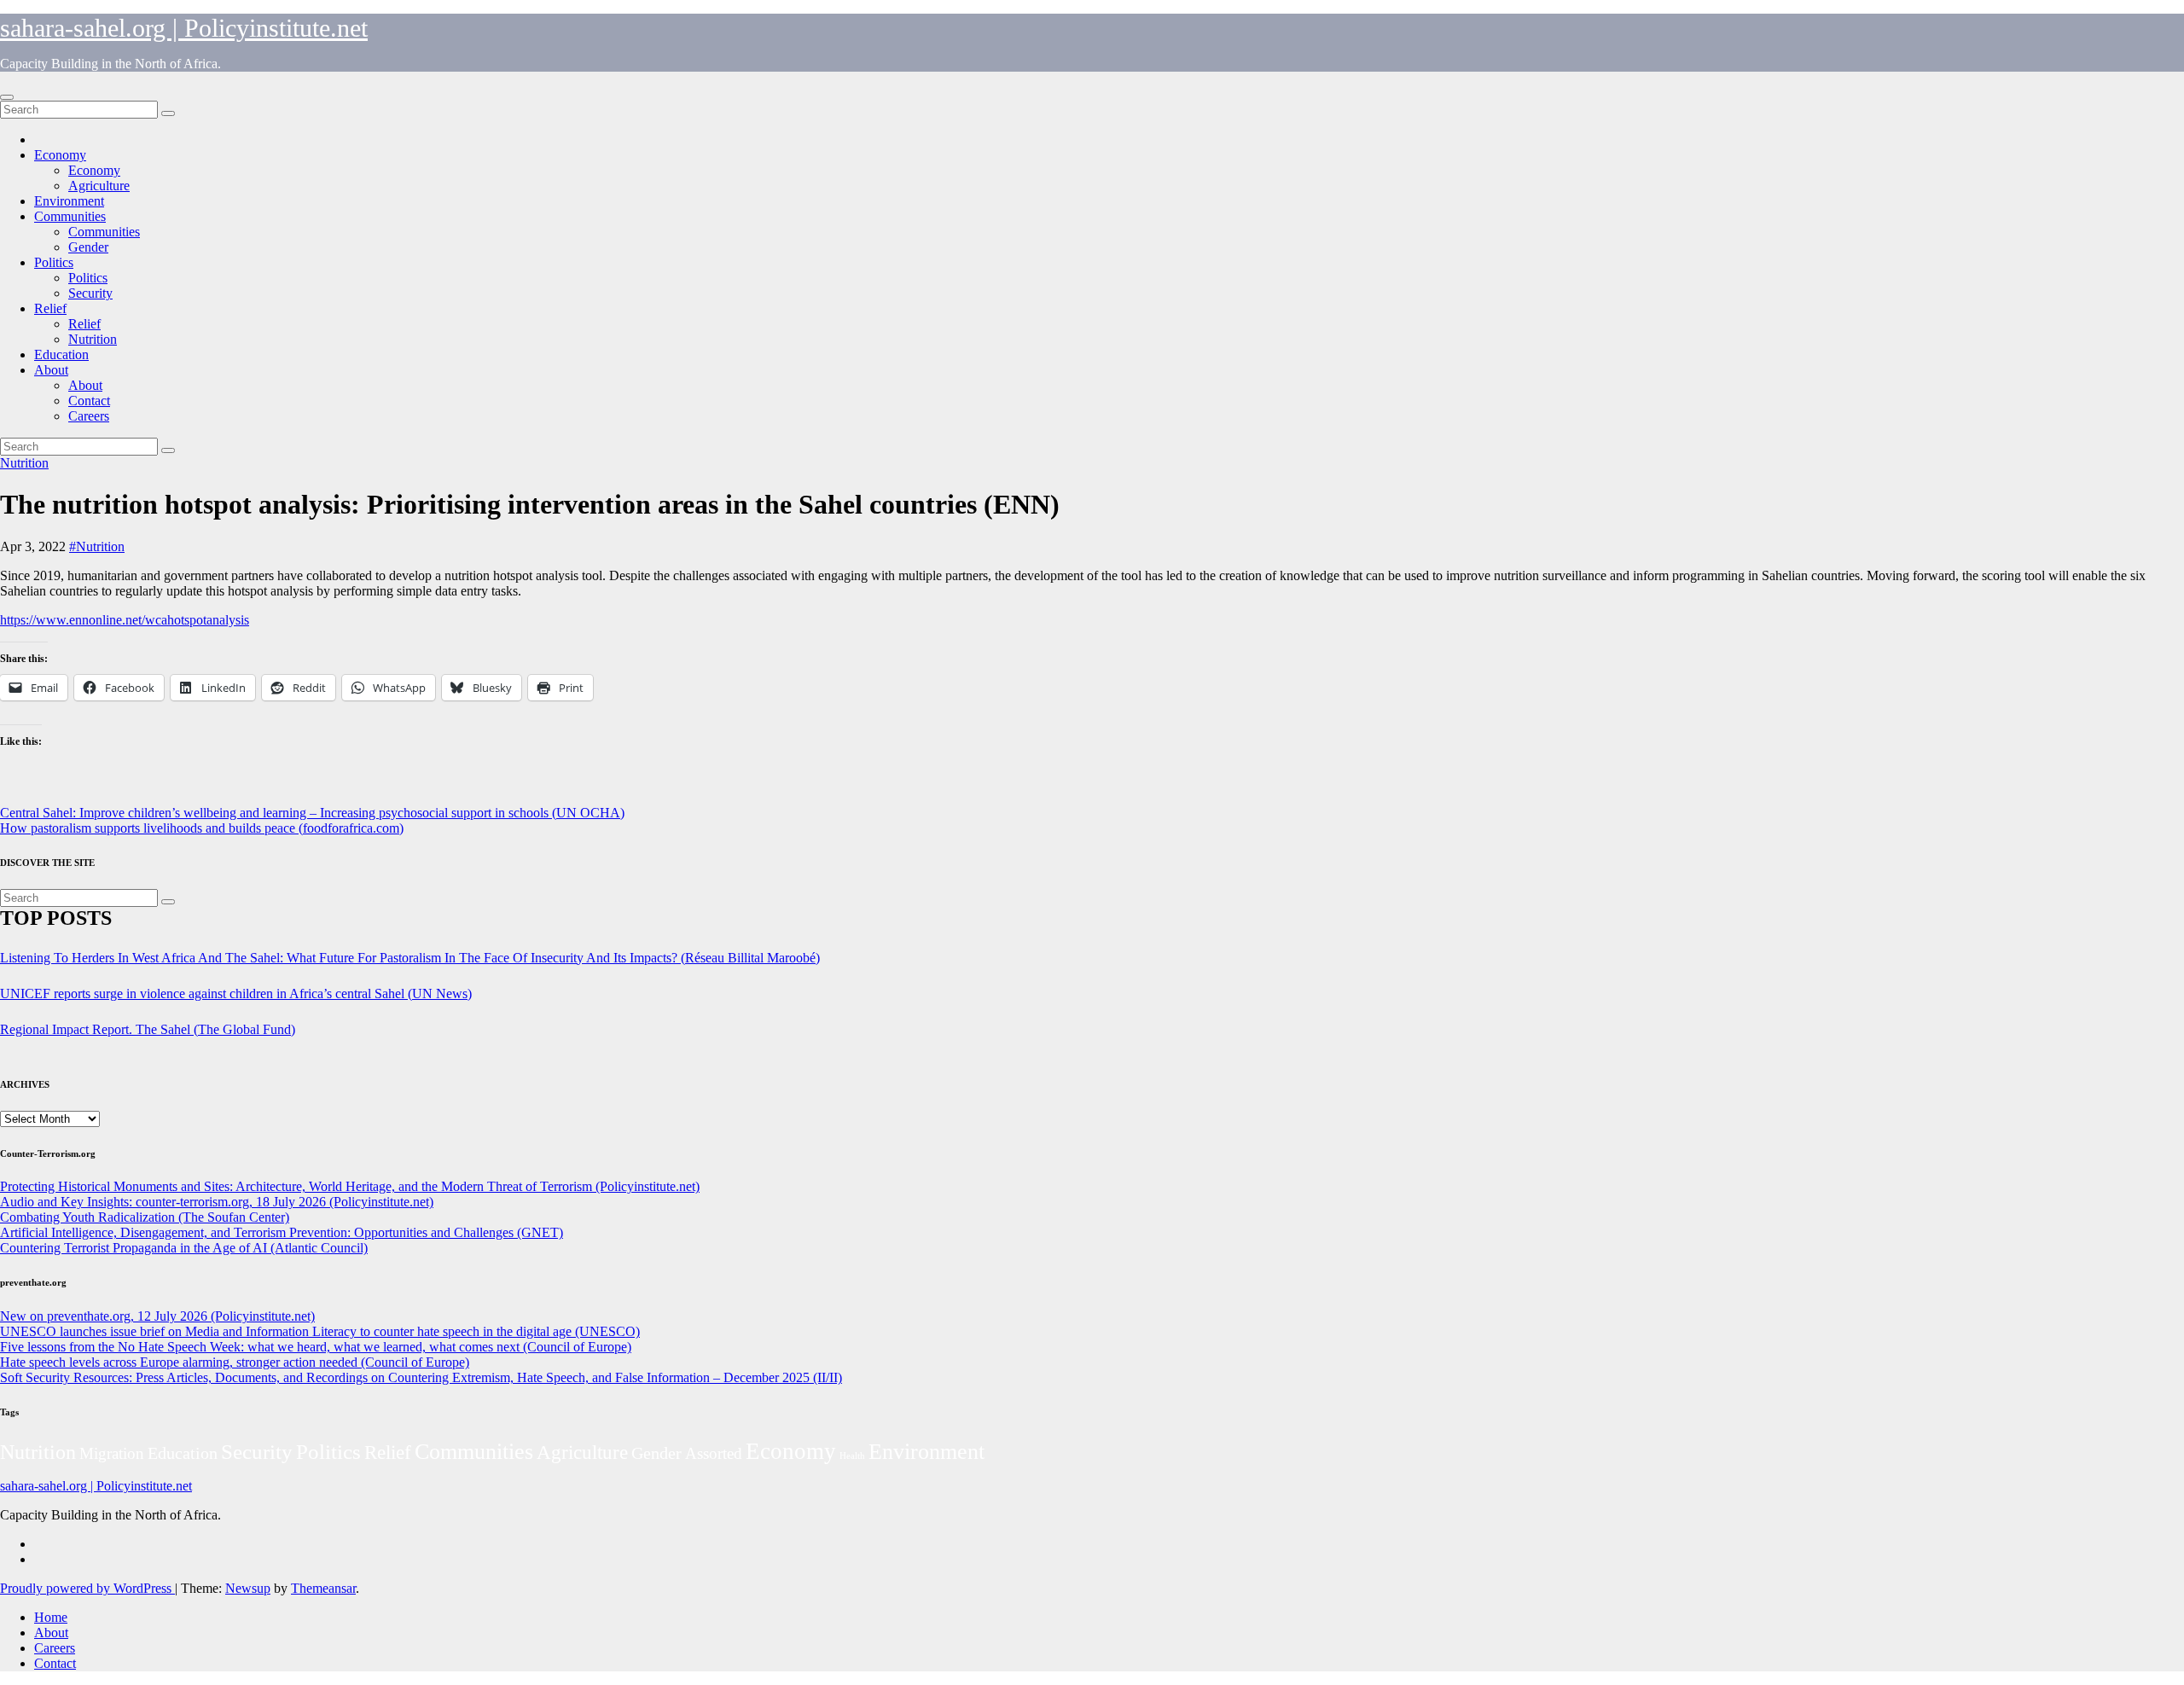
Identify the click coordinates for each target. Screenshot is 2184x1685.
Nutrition (93, 339)
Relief (50, 308)
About (51, 370)
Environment (69, 201)
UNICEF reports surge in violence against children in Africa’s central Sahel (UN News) (236, 994)
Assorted (714, 1453)
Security (90, 293)
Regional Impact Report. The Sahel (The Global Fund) (148, 1029)
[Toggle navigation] (7, 97)
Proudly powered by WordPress (87, 1588)
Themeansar (323, 1588)
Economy (60, 155)
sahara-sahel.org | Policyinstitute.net (184, 28)
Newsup (248, 1588)
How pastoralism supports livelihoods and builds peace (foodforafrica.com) (202, 828)
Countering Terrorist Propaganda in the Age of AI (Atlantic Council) (184, 1248)
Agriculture (99, 186)
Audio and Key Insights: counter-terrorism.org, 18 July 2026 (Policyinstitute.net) (217, 1202)
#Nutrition (97, 546)
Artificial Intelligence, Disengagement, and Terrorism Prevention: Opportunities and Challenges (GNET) (282, 1232)
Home (51, 1617)
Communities (70, 216)
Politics (54, 262)
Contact (89, 401)
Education (61, 354)
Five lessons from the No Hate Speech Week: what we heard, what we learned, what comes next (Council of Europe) (316, 1347)
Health (852, 1456)
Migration (112, 1453)
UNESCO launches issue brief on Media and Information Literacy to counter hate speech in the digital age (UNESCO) (320, 1331)
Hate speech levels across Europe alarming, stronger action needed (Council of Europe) (235, 1362)
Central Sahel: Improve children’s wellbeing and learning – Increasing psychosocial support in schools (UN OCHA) (312, 813)
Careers (89, 416)
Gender (88, 247)
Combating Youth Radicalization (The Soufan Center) (145, 1217)
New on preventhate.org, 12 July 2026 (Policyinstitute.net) (157, 1316)
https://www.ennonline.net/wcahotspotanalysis (125, 620)
